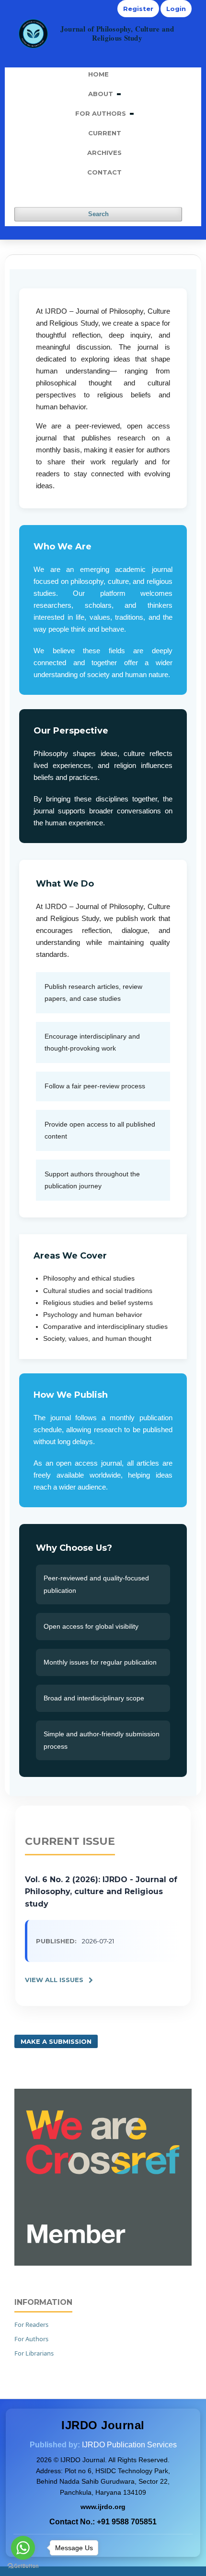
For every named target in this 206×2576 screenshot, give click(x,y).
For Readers (31, 2324)
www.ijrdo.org (103, 2507)
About (102, 94)
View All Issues (54, 1980)
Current (105, 133)
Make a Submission (56, 2041)
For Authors (102, 113)
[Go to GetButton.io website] (23, 2566)
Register (138, 9)
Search (98, 214)
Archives (104, 153)
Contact (104, 172)
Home (98, 74)
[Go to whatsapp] (23, 2548)
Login (176, 9)
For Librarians (34, 2353)
